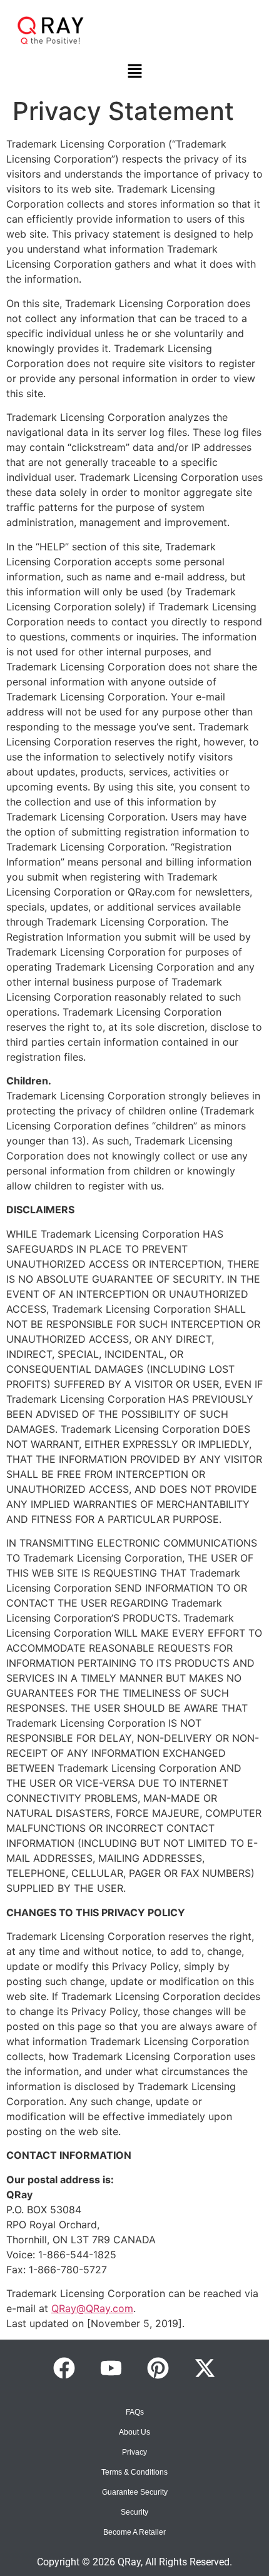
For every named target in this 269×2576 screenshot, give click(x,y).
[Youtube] (111, 2368)
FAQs (135, 2412)
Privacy (134, 2452)
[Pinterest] (158, 2368)
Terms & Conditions (134, 2472)
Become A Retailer (134, 2532)
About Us (134, 2432)
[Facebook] (64, 2368)
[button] (134, 72)
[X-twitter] (205, 2368)
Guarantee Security (135, 2492)
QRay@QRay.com (92, 2308)
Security (134, 2512)
